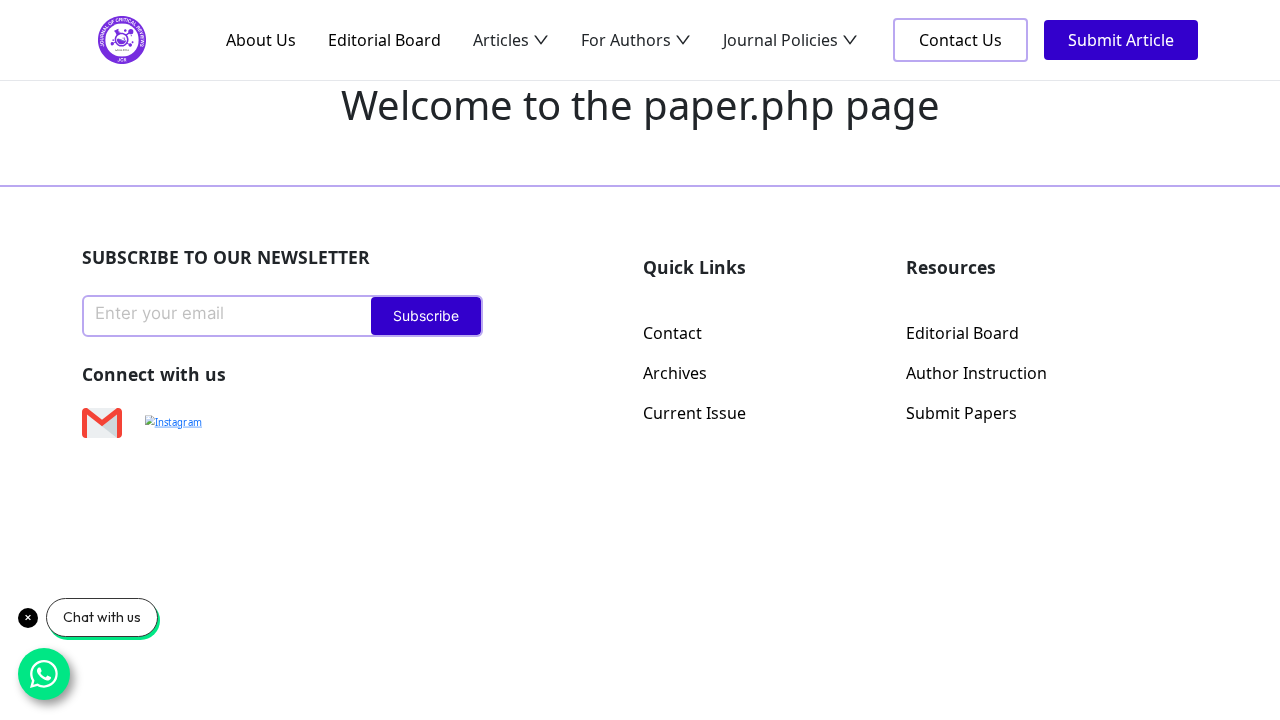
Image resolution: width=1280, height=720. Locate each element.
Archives (675, 373)
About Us (261, 40)
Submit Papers (961, 413)
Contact (672, 333)
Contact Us (960, 40)
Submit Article (1121, 40)
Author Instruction (976, 373)
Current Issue (694, 413)
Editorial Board (384, 40)
